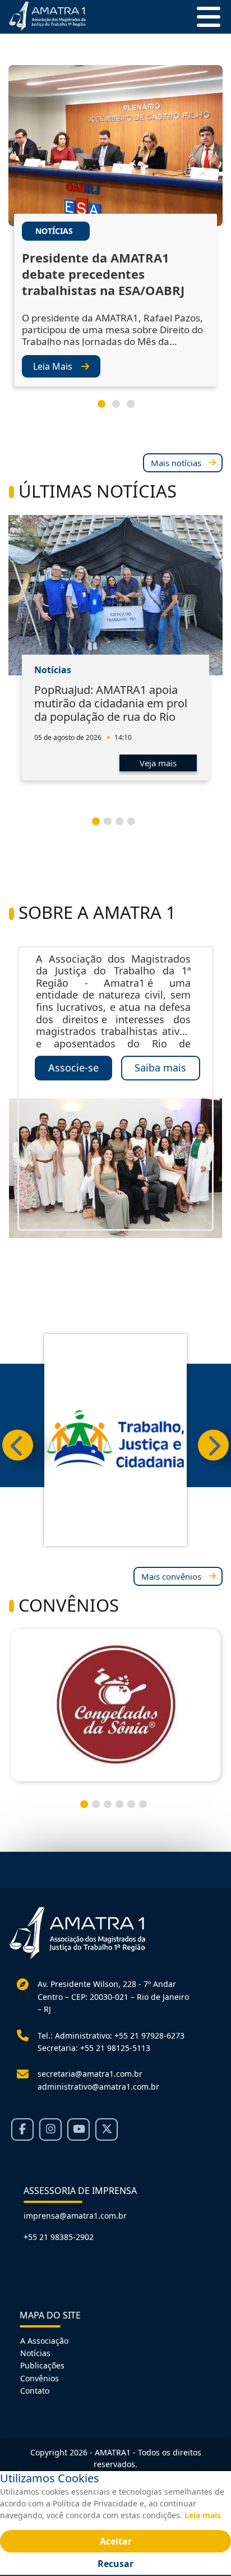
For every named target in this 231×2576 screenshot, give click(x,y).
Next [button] (213, 1445)
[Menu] (204, 17)
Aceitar (116, 2541)
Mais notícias (176, 463)
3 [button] (135, 408)
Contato (35, 2391)
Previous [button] (18, 1445)
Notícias (35, 2353)
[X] (107, 2129)
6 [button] (147, 1809)
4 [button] (136, 826)
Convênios (40, 2378)
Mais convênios (171, 1576)
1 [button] (106, 408)
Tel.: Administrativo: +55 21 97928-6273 (111, 2036)
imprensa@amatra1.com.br (75, 2216)
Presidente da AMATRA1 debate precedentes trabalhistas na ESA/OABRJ (103, 274)
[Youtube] (78, 2129)
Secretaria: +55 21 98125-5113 (94, 2048)
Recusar (115, 2564)
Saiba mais (160, 1068)
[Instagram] (50, 2129)
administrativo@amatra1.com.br (98, 2087)
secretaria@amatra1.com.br (90, 2074)
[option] (115, 236)
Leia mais (203, 2515)
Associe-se (73, 1068)
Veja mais (158, 763)
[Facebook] (22, 2129)
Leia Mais (53, 366)
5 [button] (136, 1809)
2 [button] (121, 408)
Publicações (42, 2365)
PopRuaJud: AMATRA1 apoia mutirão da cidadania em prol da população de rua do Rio (111, 703)
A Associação (44, 2341)
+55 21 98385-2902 (59, 2237)
